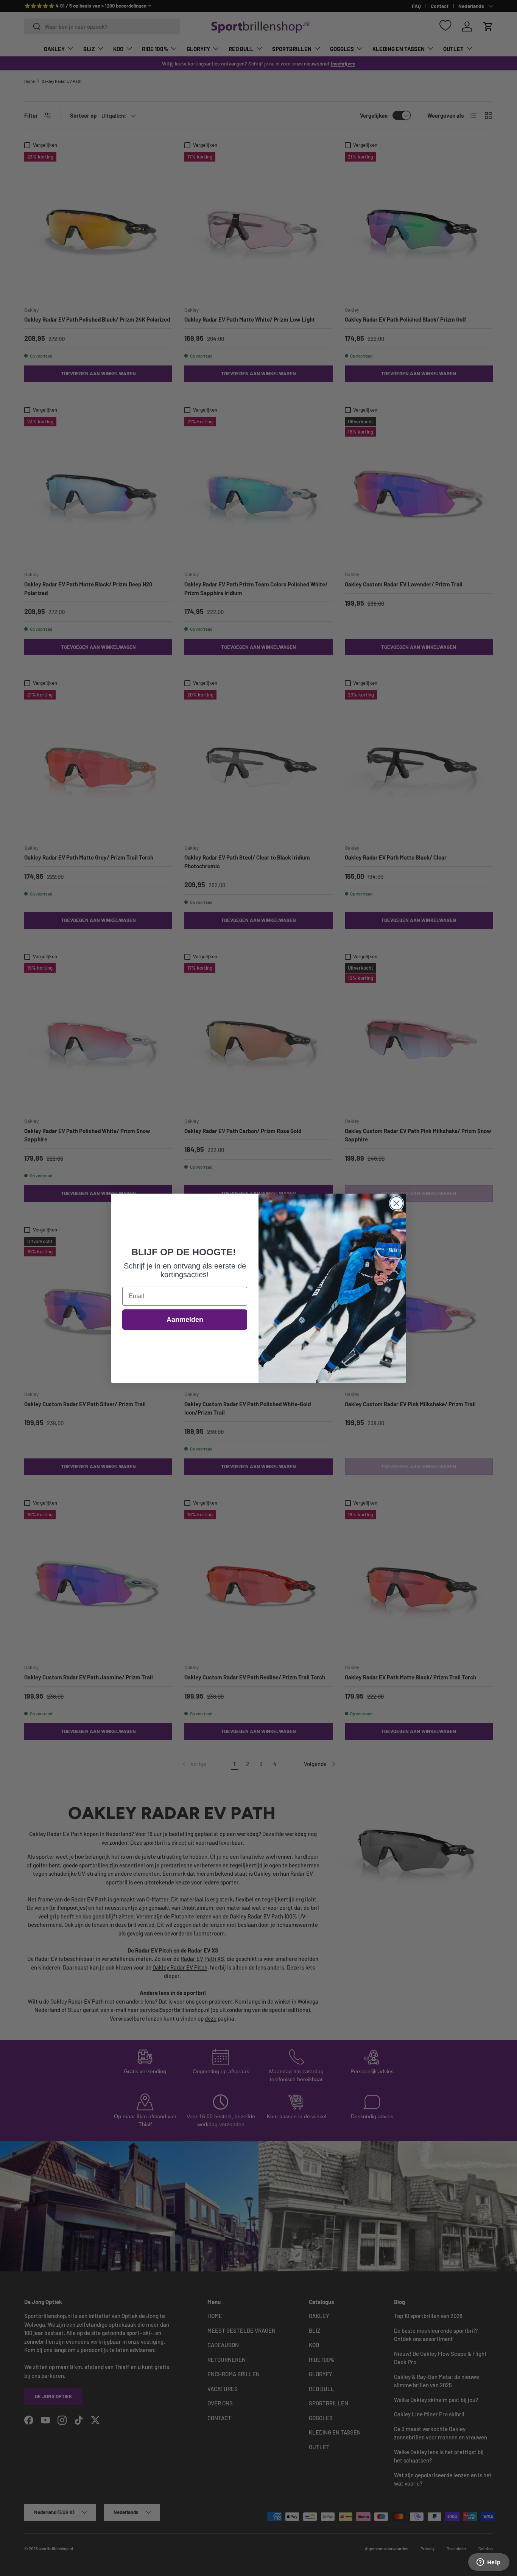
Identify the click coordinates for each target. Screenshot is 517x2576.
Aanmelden (185, 1320)
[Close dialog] (396, 1203)
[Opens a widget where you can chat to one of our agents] (489, 2563)
